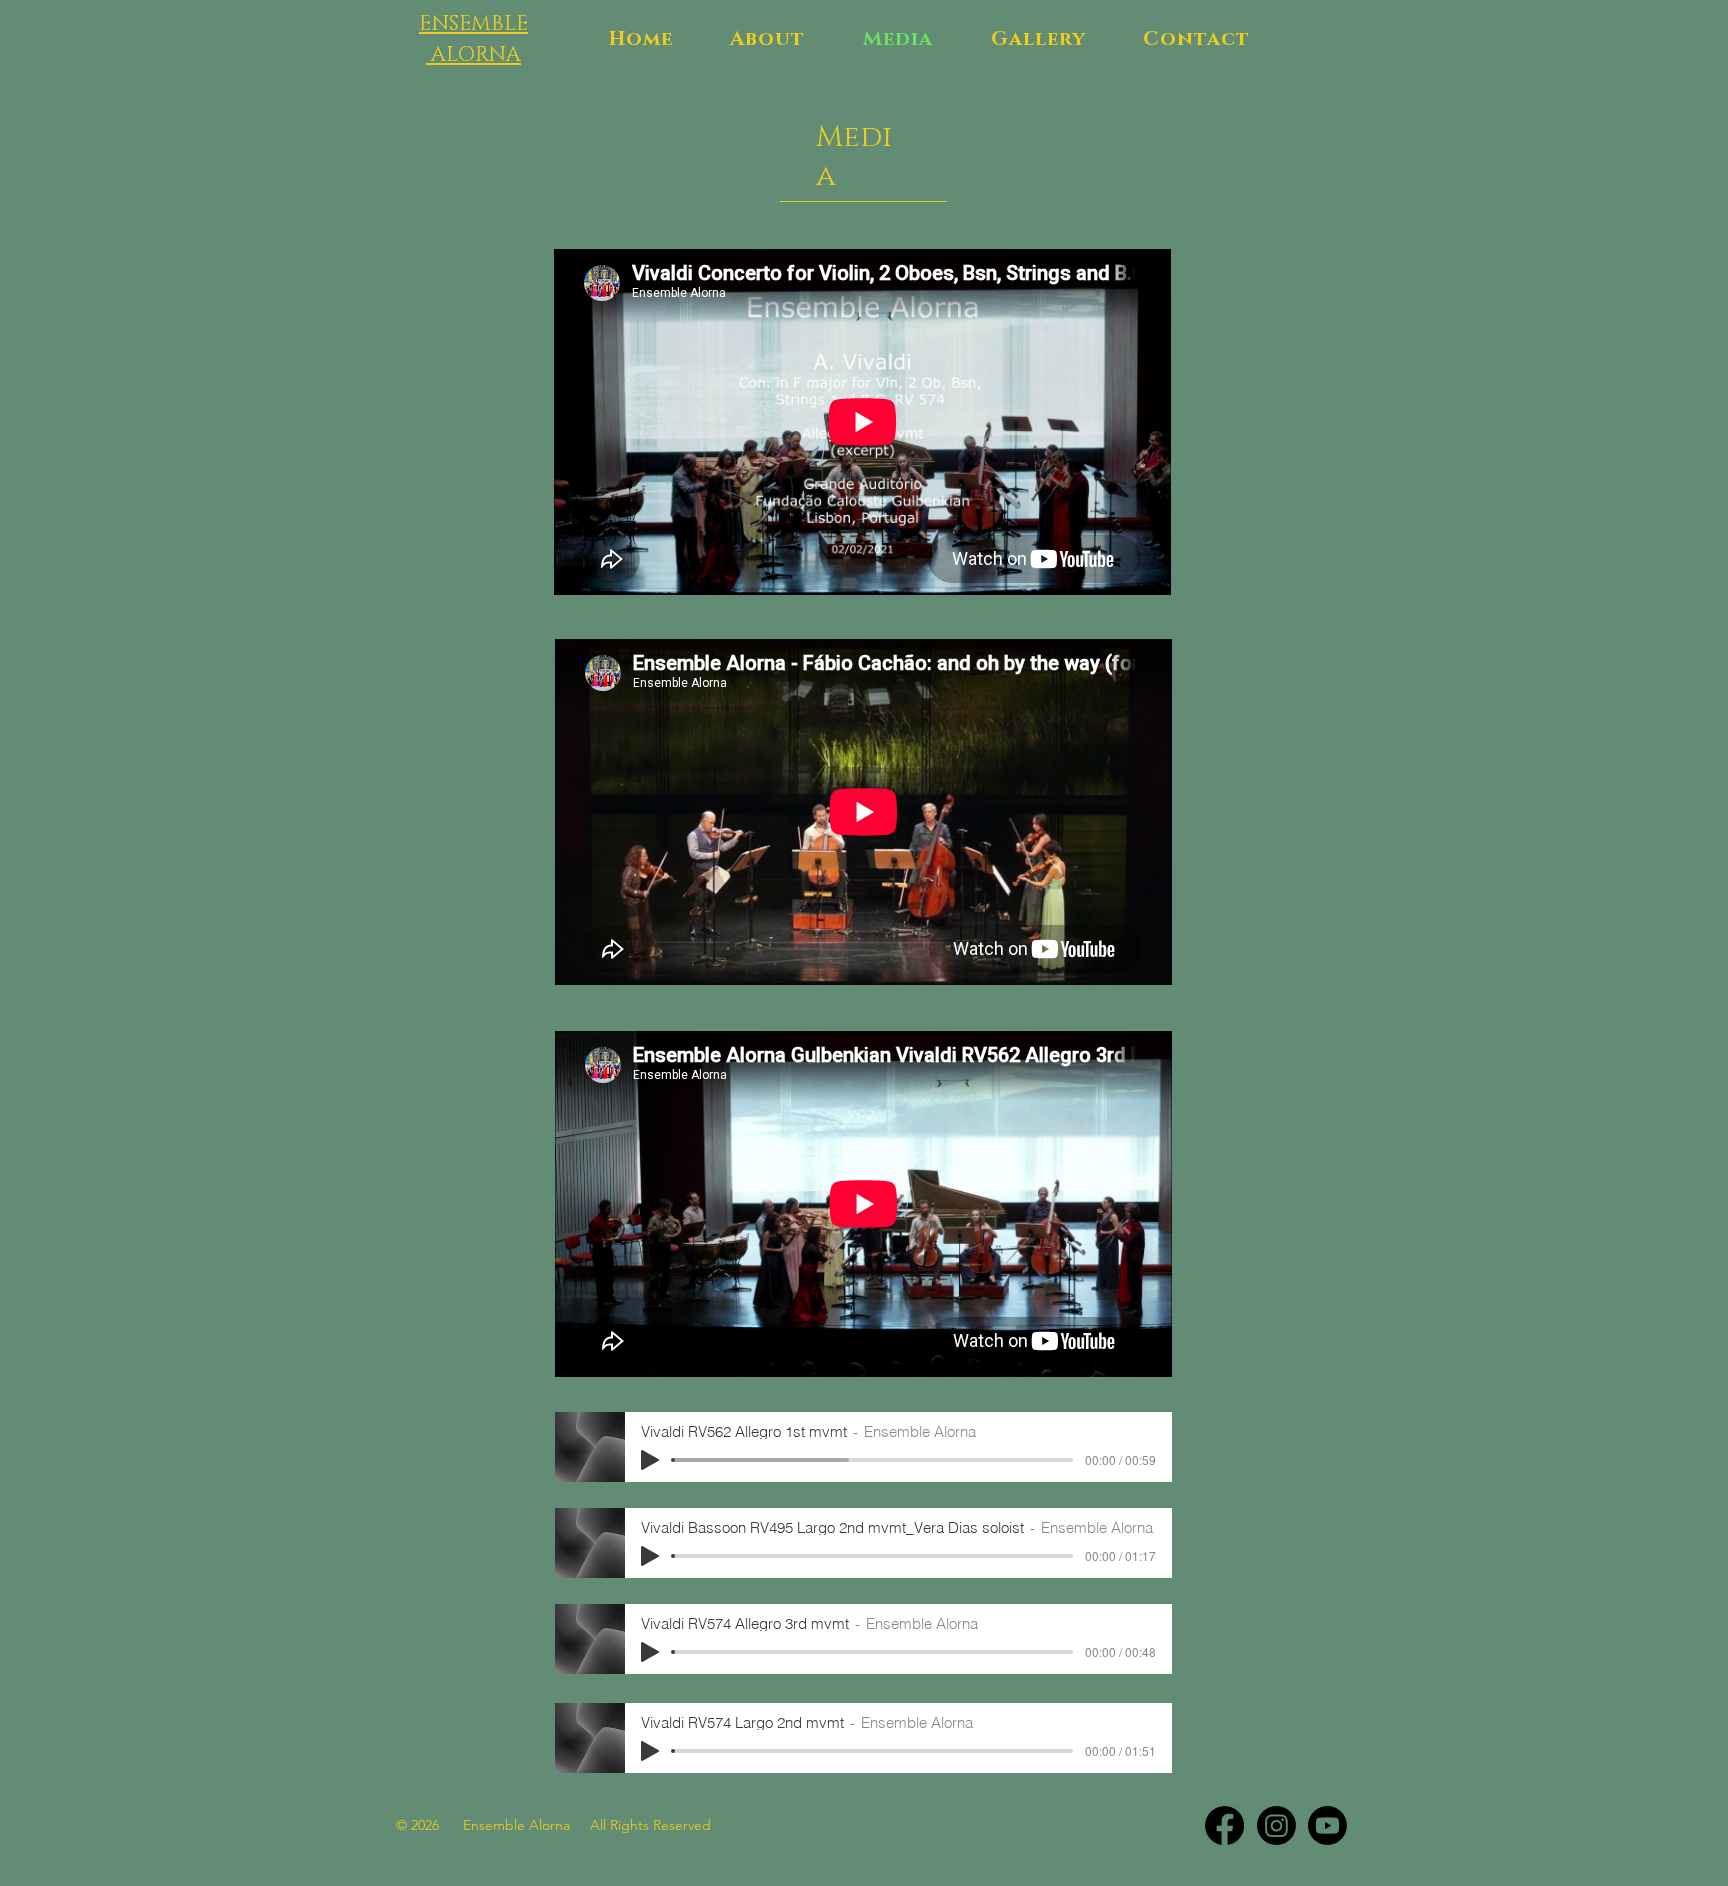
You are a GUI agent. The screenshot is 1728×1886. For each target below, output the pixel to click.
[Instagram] (1276, 1825)
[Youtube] (1327, 1825)
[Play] (650, 1460)
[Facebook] (1224, 1825)
